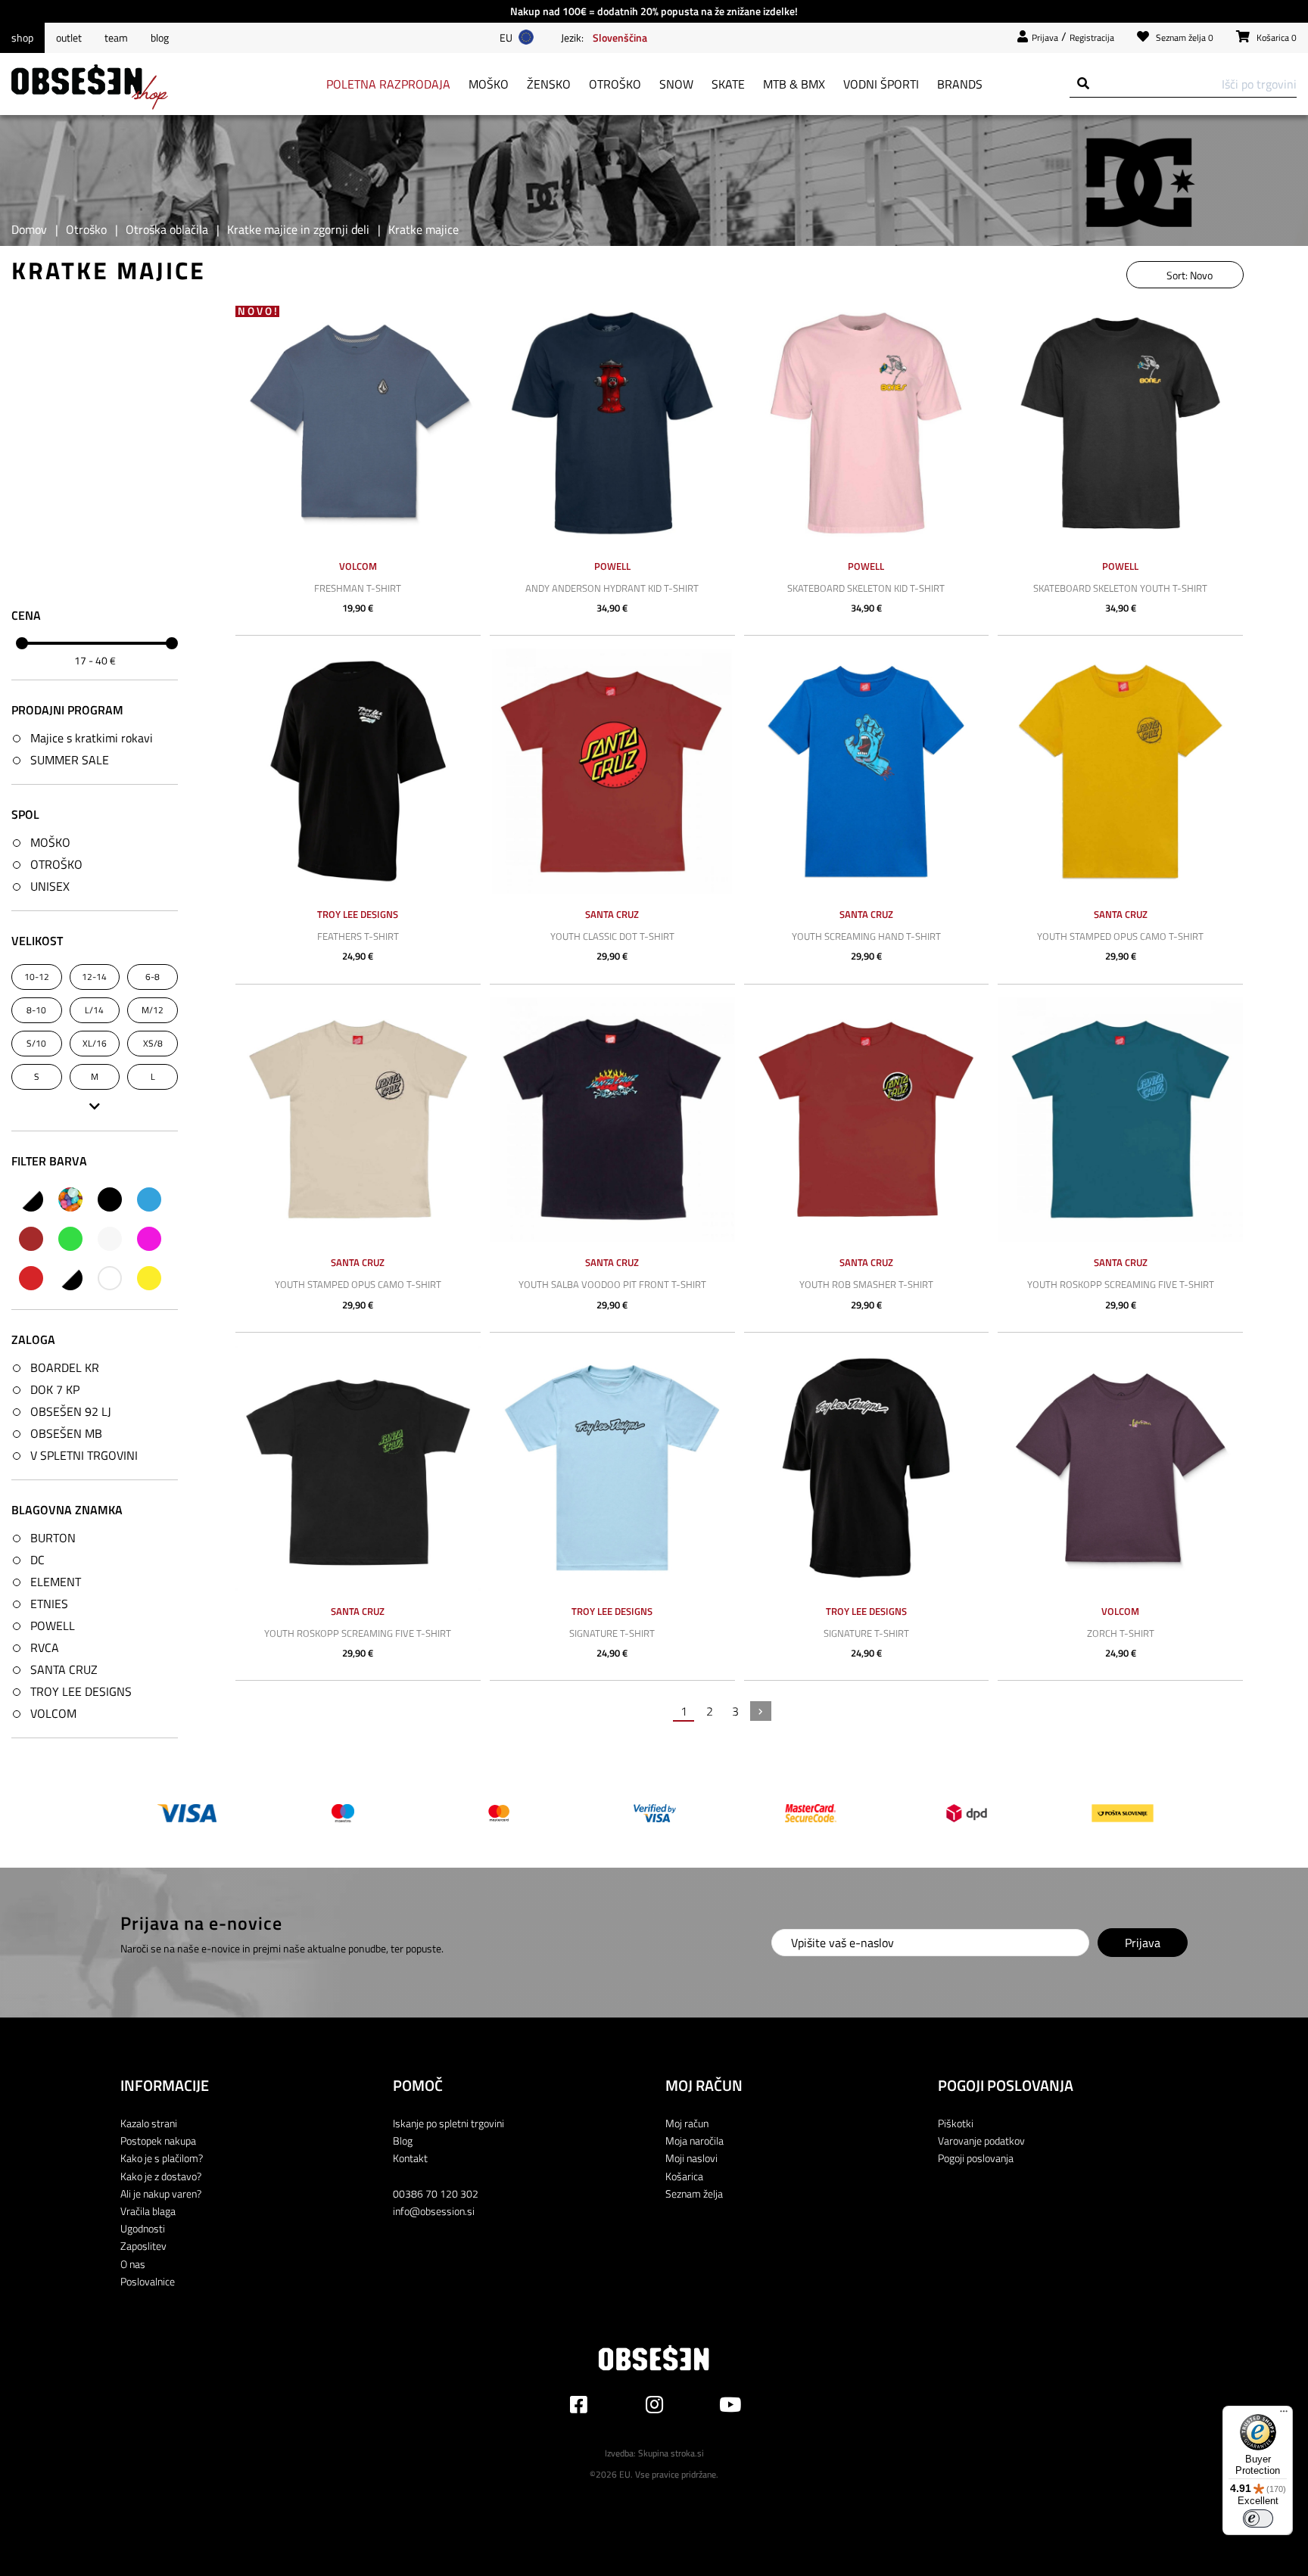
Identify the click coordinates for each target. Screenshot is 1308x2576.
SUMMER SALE (70, 760)
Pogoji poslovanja (976, 2158)
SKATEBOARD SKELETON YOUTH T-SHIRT (1120, 588)
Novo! (258, 311)
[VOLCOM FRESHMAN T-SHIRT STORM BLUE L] (358, 423)
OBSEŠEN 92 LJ (71, 1411)
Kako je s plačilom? (162, 2158)
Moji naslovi (691, 2158)
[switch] (1258, 2518)
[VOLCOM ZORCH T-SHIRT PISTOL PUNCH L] (1120, 1468)
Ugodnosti (143, 2228)
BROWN (31, 1239)
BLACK (110, 1199)
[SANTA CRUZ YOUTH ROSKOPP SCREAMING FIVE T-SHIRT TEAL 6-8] (1120, 1120)
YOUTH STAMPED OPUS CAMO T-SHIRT (1120, 936)
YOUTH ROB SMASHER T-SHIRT (866, 1284)
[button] (620, 37)
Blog (160, 38)
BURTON (53, 1538)
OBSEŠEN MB (66, 1433)
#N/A (31, 1199)
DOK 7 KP (55, 1389)
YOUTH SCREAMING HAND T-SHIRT (866, 936)
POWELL (53, 1626)
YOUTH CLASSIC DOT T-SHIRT (612, 936)
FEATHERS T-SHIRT (358, 936)
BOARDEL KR (65, 1367)
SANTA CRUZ (64, 1669)
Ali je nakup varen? (161, 2193)
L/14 (94, 1009)
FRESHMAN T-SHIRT (358, 588)
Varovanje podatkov (981, 2140)
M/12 (153, 1009)
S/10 (36, 1042)
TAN (70, 1278)
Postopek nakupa (158, 2140)
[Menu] (1284, 2415)
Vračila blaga (148, 2211)
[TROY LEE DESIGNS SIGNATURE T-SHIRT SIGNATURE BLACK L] (867, 1468)
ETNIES (49, 1604)
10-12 (37, 976)
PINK (149, 1239)
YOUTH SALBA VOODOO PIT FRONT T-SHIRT (612, 1284)
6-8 (153, 976)
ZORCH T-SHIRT (1121, 1633)
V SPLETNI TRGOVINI (84, 1455)
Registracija (1092, 37)
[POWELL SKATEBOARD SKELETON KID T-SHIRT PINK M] (867, 423)
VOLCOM (53, 1713)
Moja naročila (694, 2140)
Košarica (684, 2176)
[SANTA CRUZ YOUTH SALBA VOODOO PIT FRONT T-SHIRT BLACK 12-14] (612, 1120)
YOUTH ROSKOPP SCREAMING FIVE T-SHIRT (1121, 1284)
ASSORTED (70, 1199)
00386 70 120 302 (436, 2193)
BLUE (149, 1199)
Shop (22, 38)
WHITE (110, 1278)
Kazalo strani (149, 2123)
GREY (110, 1239)
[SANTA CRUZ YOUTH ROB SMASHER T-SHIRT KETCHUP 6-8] (867, 1120)
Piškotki (956, 2123)
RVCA (45, 1647)
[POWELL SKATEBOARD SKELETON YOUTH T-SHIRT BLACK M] (1120, 423)
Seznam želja (694, 2193)
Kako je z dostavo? (161, 2176)
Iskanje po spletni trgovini (448, 2123)
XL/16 (95, 1042)
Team (116, 38)
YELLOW (149, 1278)
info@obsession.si (434, 2211)
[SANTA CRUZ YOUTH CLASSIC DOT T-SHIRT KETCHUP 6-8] (612, 771)
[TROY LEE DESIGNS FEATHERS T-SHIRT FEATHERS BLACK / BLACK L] (358, 771)
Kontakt (410, 2158)
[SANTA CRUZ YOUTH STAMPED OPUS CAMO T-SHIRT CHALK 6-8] (358, 1120)
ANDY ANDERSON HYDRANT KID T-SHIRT (612, 588)
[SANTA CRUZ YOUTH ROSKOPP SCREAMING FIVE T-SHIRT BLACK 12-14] (358, 1468)
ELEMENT (56, 1582)
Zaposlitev (143, 2246)
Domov (29, 229)
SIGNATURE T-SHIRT (612, 1633)
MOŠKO (50, 842)
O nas (133, 2264)
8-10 (36, 1009)
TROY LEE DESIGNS (81, 1691)
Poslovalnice (148, 2281)
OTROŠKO (56, 864)
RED (31, 1278)
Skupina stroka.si (671, 2453)
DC (37, 1560)
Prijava (1045, 37)
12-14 (94, 976)
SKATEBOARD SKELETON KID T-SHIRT (866, 588)
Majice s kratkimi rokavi (92, 738)
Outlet (69, 38)
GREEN (70, 1239)
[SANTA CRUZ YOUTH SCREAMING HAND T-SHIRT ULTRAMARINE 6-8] (867, 771)
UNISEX (50, 886)
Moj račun (687, 2123)
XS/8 (153, 1042)
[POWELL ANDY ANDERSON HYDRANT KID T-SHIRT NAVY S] (612, 423)
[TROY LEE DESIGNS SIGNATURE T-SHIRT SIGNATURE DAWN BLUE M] (612, 1468)
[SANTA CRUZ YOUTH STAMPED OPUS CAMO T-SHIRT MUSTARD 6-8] (1120, 771)
